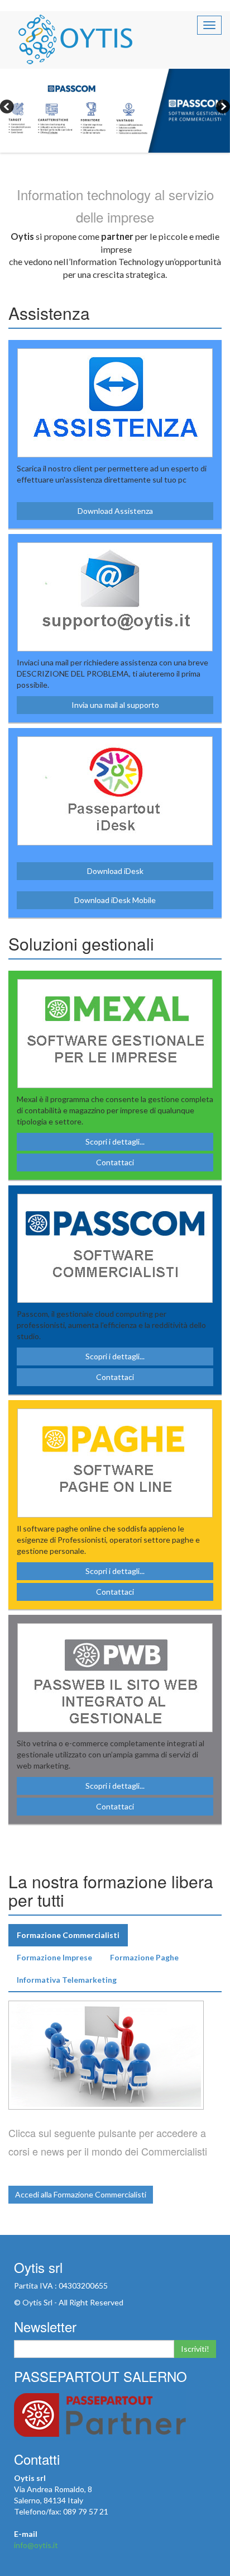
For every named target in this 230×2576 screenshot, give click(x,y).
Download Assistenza (115, 511)
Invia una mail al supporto (115, 705)
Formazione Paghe (144, 1957)
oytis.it (75, 39)
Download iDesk (115, 871)
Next (222, 108)
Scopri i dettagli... (115, 1142)
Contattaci (115, 1162)
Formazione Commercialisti (68, 1935)
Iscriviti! (195, 2349)
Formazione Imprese (54, 1957)
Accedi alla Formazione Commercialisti (81, 2194)
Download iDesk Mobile (115, 900)
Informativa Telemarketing (67, 1980)
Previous (8, 108)
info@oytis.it (36, 2545)
